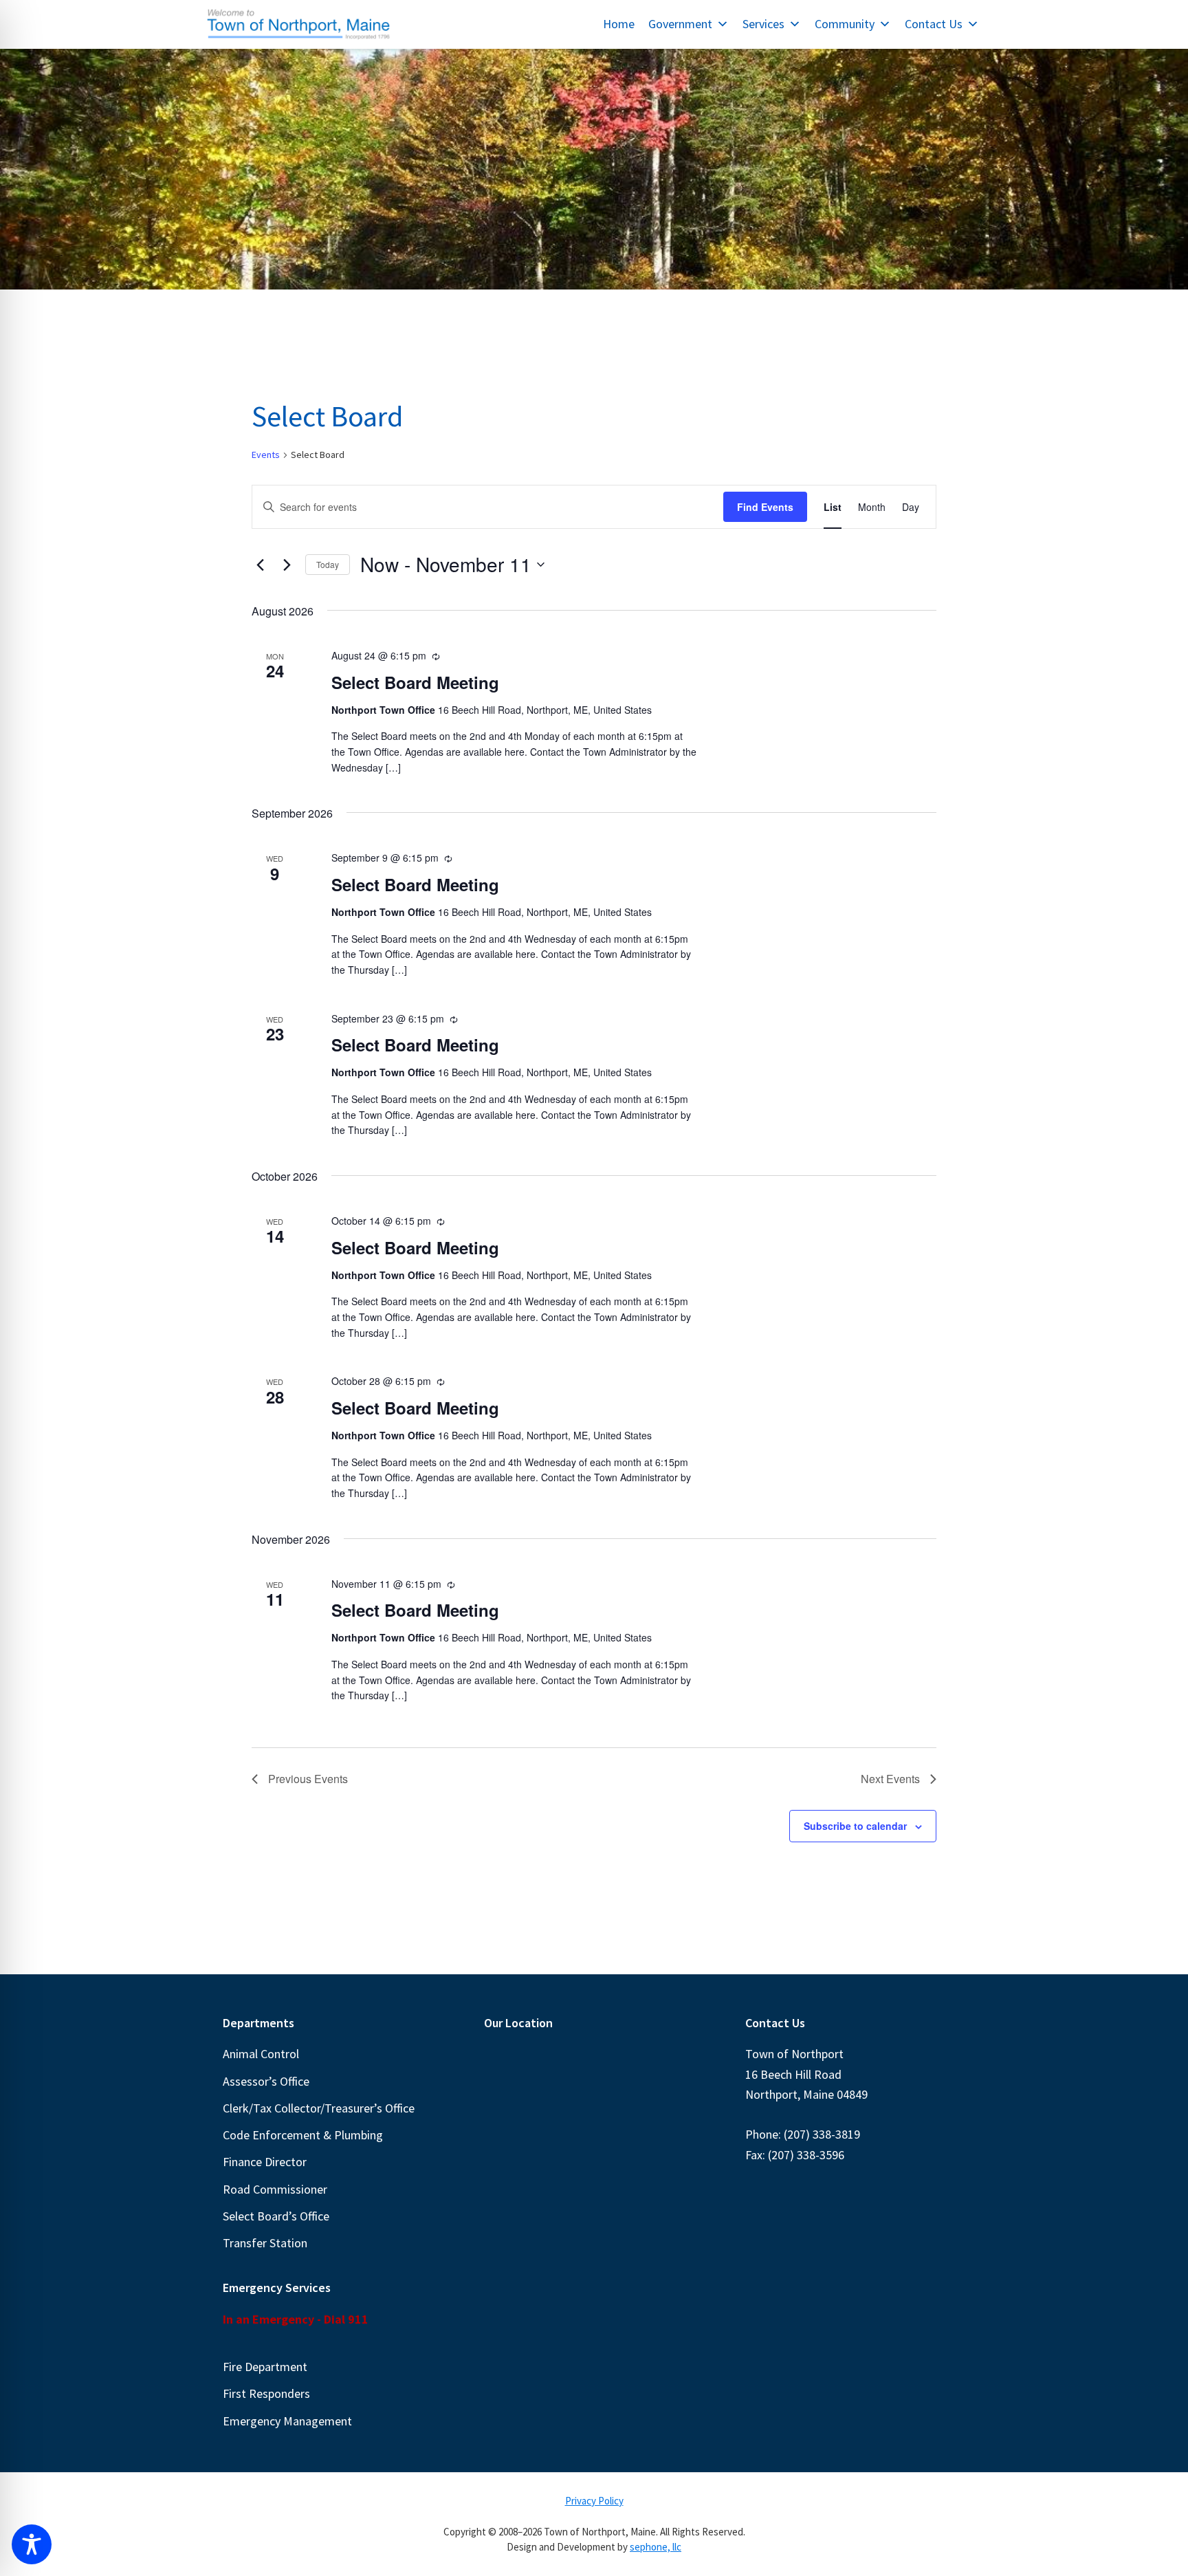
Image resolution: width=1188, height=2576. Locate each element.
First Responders (266, 2393)
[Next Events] (287, 565)
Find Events (765, 507)
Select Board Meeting (415, 682)
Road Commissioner (275, 2189)
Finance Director (265, 2162)
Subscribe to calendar (855, 1826)
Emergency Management (287, 2421)
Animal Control (261, 2054)
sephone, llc (656, 2547)
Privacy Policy (594, 2501)
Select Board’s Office (276, 2216)
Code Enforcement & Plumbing (303, 2135)
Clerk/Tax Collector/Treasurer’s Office (319, 2108)
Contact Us (934, 24)
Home (619, 24)
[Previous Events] (260, 565)
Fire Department (265, 2367)
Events (266, 455)
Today (328, 564)
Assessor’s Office (266, 2081)
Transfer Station (265, 2243)
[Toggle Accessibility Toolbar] (32, 2544)
